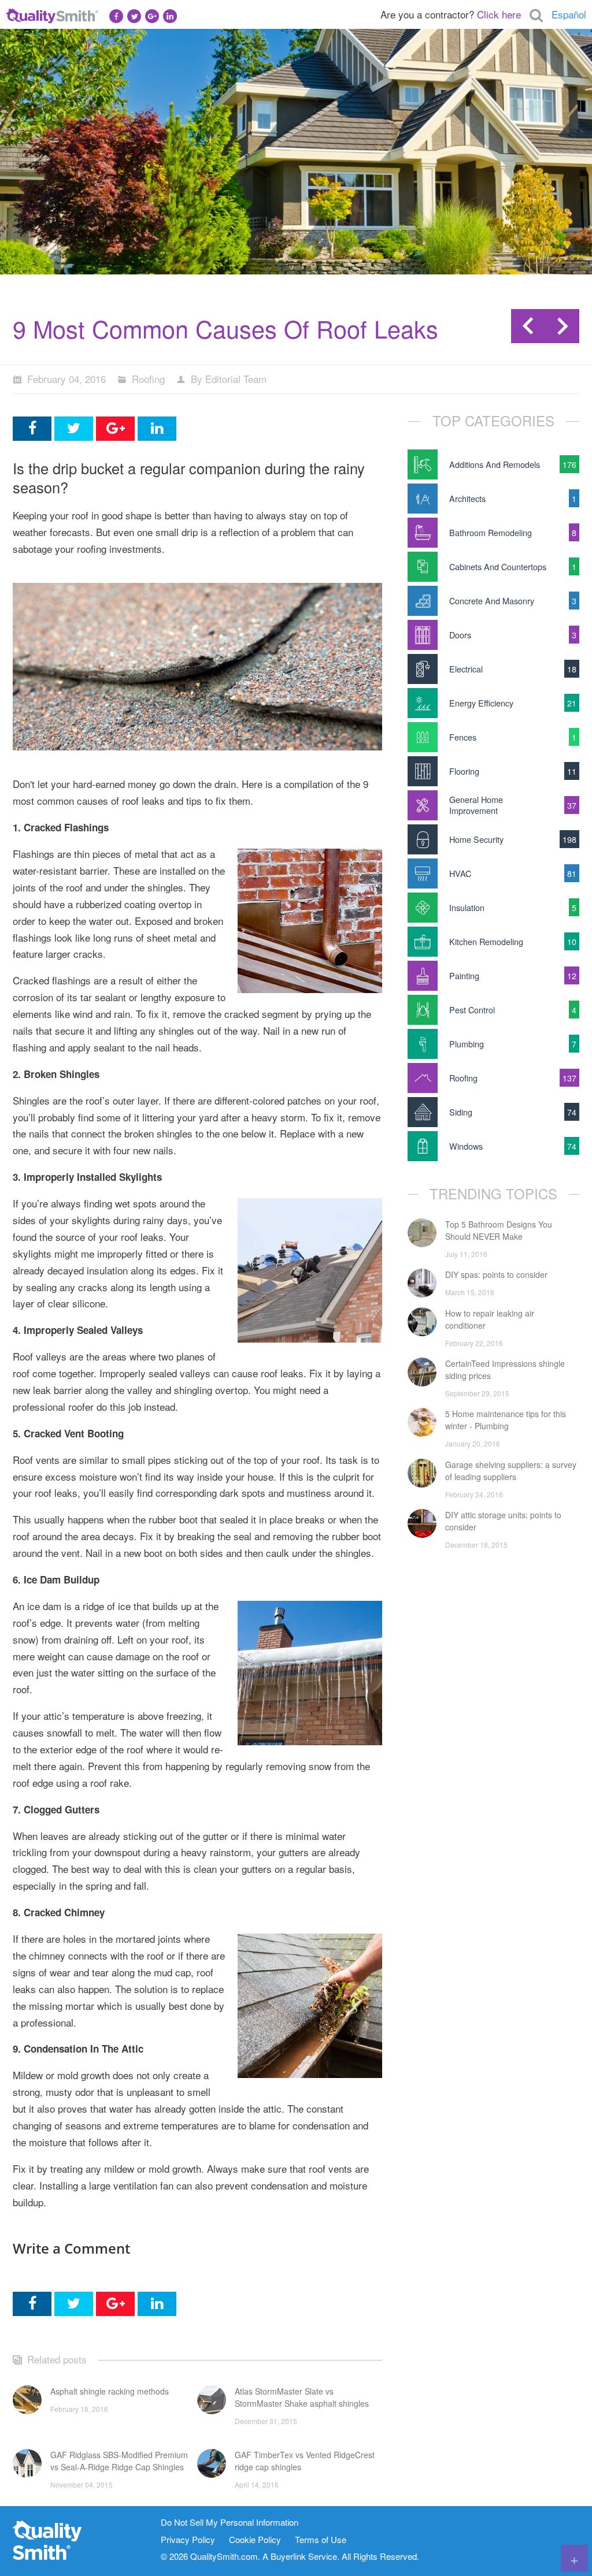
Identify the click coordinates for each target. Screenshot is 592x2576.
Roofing (148, 379)
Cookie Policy (255, 2540)
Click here (499, 14)
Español (569, 14)
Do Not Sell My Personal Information (230, 2523)
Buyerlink (288, 2556)
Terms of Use (321, 2540)
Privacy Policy (188, 2540)
